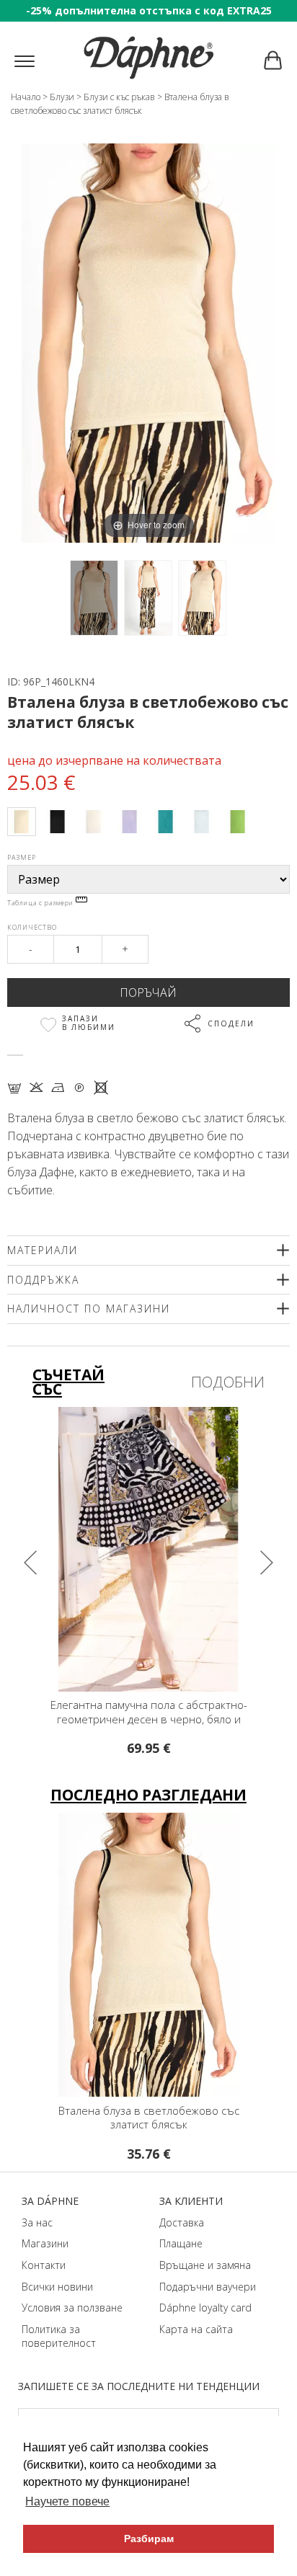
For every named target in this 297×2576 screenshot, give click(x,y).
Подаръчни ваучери (208, 2287)
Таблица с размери (41, 903)
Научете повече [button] (67, 2501)
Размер (22, 857)
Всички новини (57, 2287)
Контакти (44, 2265)
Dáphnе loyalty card (205, 2308)
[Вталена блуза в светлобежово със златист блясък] (94, 598)
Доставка (182, 2222)
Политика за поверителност (59, 2336)
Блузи (62, 97)
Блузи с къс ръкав (119, 97)
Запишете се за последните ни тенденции (139, 2386)
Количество (32, 927)
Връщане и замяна (205, 2265)
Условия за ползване (72, 2308)
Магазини (45, 2243)
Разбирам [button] (149, 2539)
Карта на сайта (196, 2329)
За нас (37, 2222)
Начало (26, 97)
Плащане (181, 2243)
